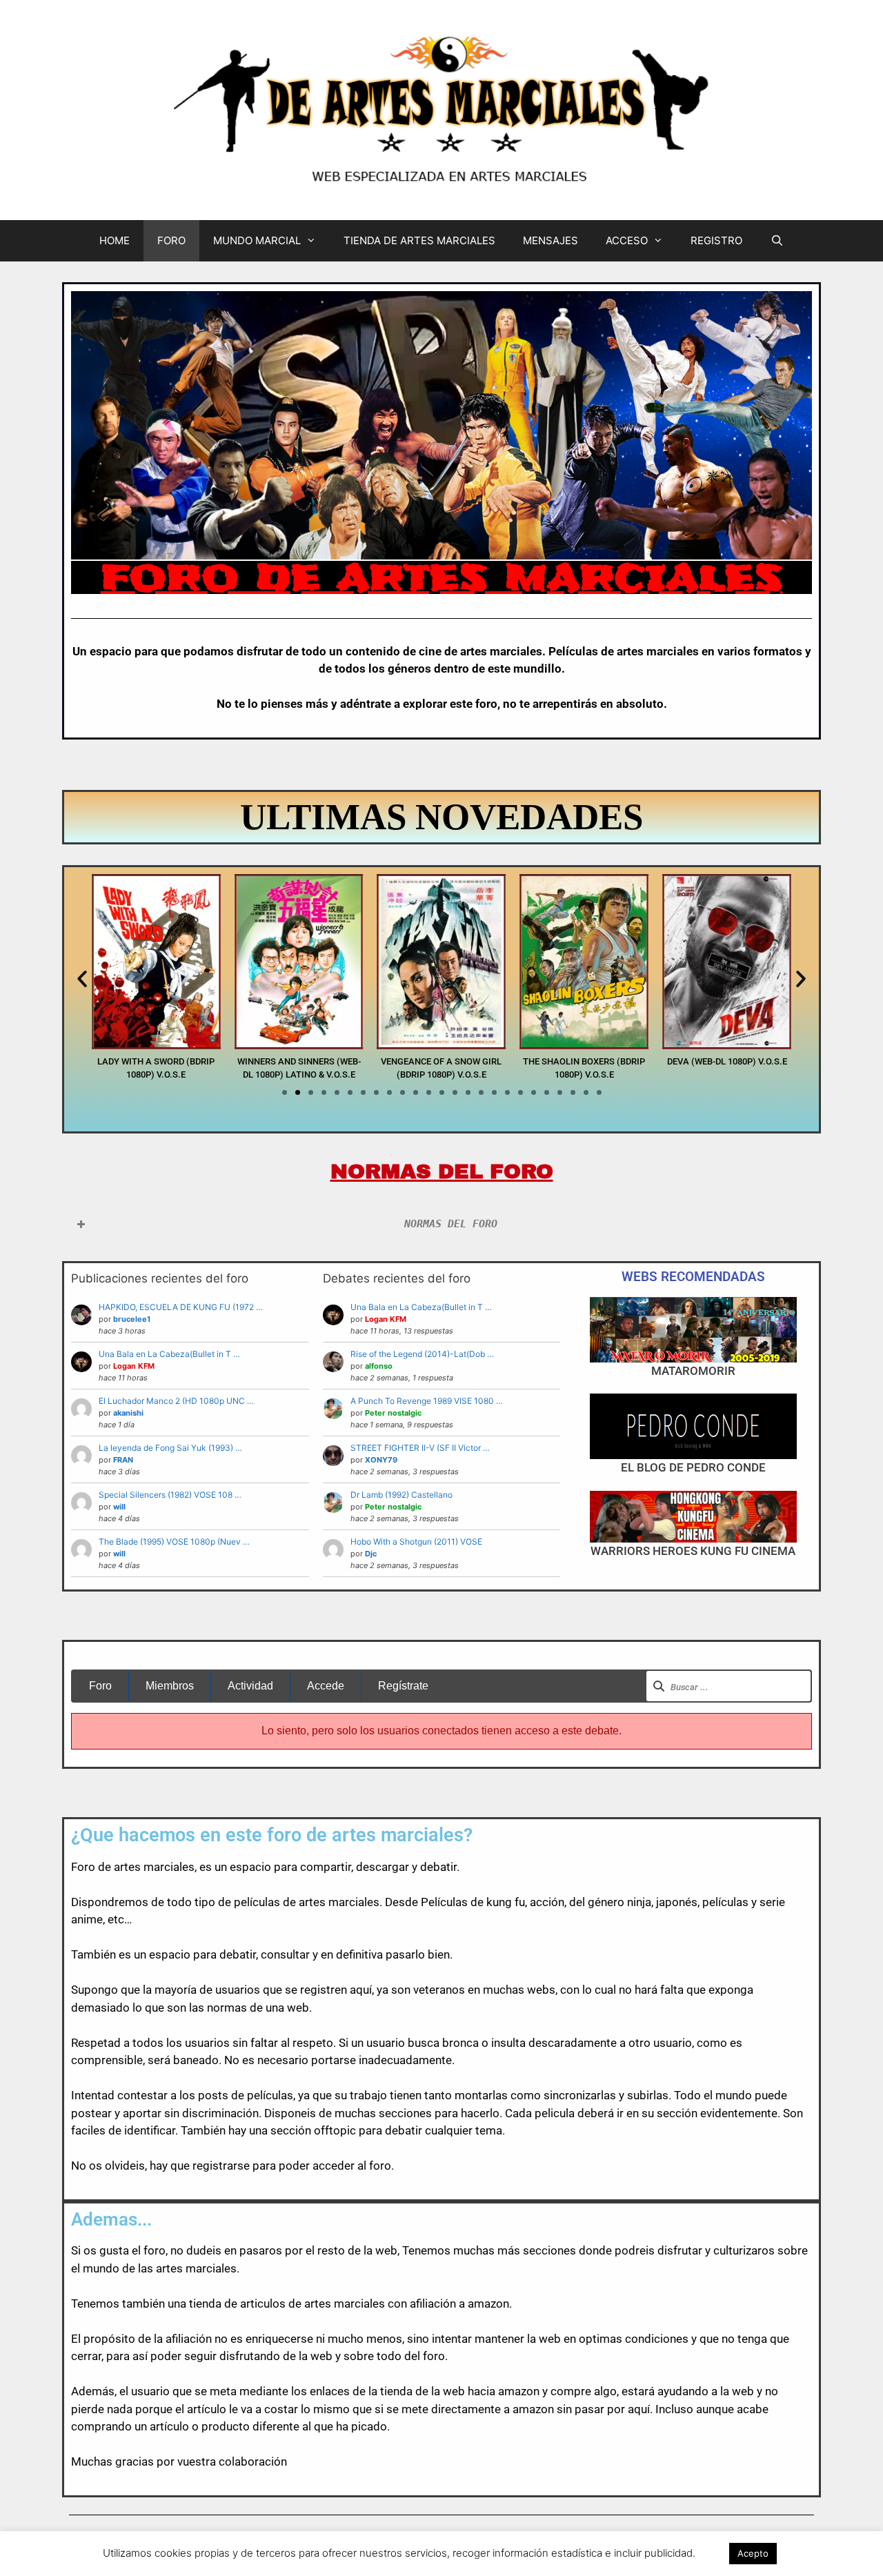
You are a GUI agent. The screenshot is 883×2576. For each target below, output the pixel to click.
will (119, 1507)
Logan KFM (134, 1366)
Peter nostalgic (393, 1413)
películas (270, 2095)
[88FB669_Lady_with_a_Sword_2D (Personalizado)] (156, 1045)
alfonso (379, 1366)
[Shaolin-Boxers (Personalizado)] (584, 1045)
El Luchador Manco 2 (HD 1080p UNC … (176, 1401)
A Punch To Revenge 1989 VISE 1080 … (427, 1401)
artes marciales (154, 1867)
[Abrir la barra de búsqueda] (776, 241)
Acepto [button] (753, 2553)
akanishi (128, 1413)
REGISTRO (716, 240)
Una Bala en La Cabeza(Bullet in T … (169, 1354)
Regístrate (403, 1686)
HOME (115, 240)
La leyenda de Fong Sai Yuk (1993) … (170, 1448)
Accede (326, 1686)
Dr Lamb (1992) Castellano (401, 1495)
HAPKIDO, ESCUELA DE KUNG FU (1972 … (181, 1307)
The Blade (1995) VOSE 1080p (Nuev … (174, 1542)
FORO (171, 240)
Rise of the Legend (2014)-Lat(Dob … (422, 1354)
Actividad (250, 1686)
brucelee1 (132, 1319)
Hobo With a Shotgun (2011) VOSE (416, 1542)
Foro (100, 1686)
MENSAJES (550, 240)
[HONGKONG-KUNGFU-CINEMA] (693, 1517)
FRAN (123, 1460)
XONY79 (381, 1460)
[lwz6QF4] (693, 1330)
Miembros (170, 1686)
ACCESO (627, 240)
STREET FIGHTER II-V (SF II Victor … (420, 1448)
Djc (371, 1554)
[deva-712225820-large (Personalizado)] (727, 1045)
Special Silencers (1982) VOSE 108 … (170, 1495)
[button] (82, 979)
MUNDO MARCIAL (257, 240)
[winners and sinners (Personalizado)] (299, 1045)
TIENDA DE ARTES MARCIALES (419, 240)
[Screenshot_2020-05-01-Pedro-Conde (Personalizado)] (693, 1426)
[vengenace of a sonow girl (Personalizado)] (442, 1045)
